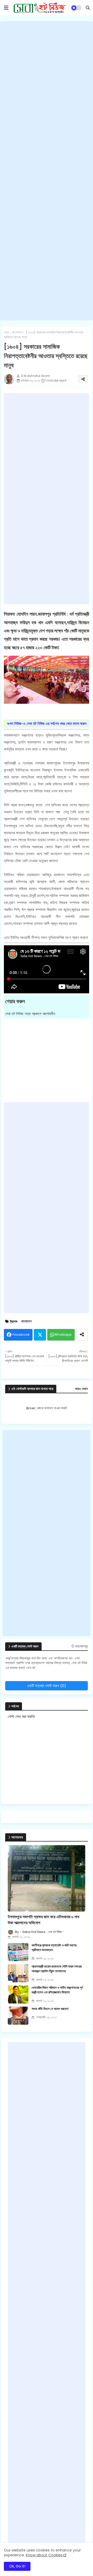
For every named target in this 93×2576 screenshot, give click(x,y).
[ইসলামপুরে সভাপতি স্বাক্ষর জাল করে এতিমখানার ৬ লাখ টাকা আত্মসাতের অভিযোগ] (47, 1878)
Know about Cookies (44, 2555)
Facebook (21, 1335)
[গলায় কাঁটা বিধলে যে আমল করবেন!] (18, 2016)
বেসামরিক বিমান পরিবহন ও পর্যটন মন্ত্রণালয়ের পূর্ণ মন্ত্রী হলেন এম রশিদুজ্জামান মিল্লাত (57, 1990)
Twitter (40, 1335)
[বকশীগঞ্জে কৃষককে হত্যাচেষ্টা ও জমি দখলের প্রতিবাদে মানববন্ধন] (18, 1952)
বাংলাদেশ (17, 332)
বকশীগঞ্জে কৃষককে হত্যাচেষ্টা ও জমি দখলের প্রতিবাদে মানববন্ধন (54, 1948)
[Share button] (82, 1335)
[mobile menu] (6, 8)
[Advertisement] (47, 171)
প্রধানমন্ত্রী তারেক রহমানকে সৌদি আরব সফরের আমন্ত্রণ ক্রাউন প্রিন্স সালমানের (57, 1969)
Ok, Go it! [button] (17, 2566)
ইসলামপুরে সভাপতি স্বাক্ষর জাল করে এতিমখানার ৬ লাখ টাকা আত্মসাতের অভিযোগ (43, 1920)
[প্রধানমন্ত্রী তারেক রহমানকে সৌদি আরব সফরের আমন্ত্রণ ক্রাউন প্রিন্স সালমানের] (18, 1973)
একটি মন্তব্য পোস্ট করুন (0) (47, 1686)
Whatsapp (63, 1335)
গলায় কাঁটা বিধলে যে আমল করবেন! (50, 2009)
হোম (6, 332)
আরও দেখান (81, 1389)
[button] (88, 8)
